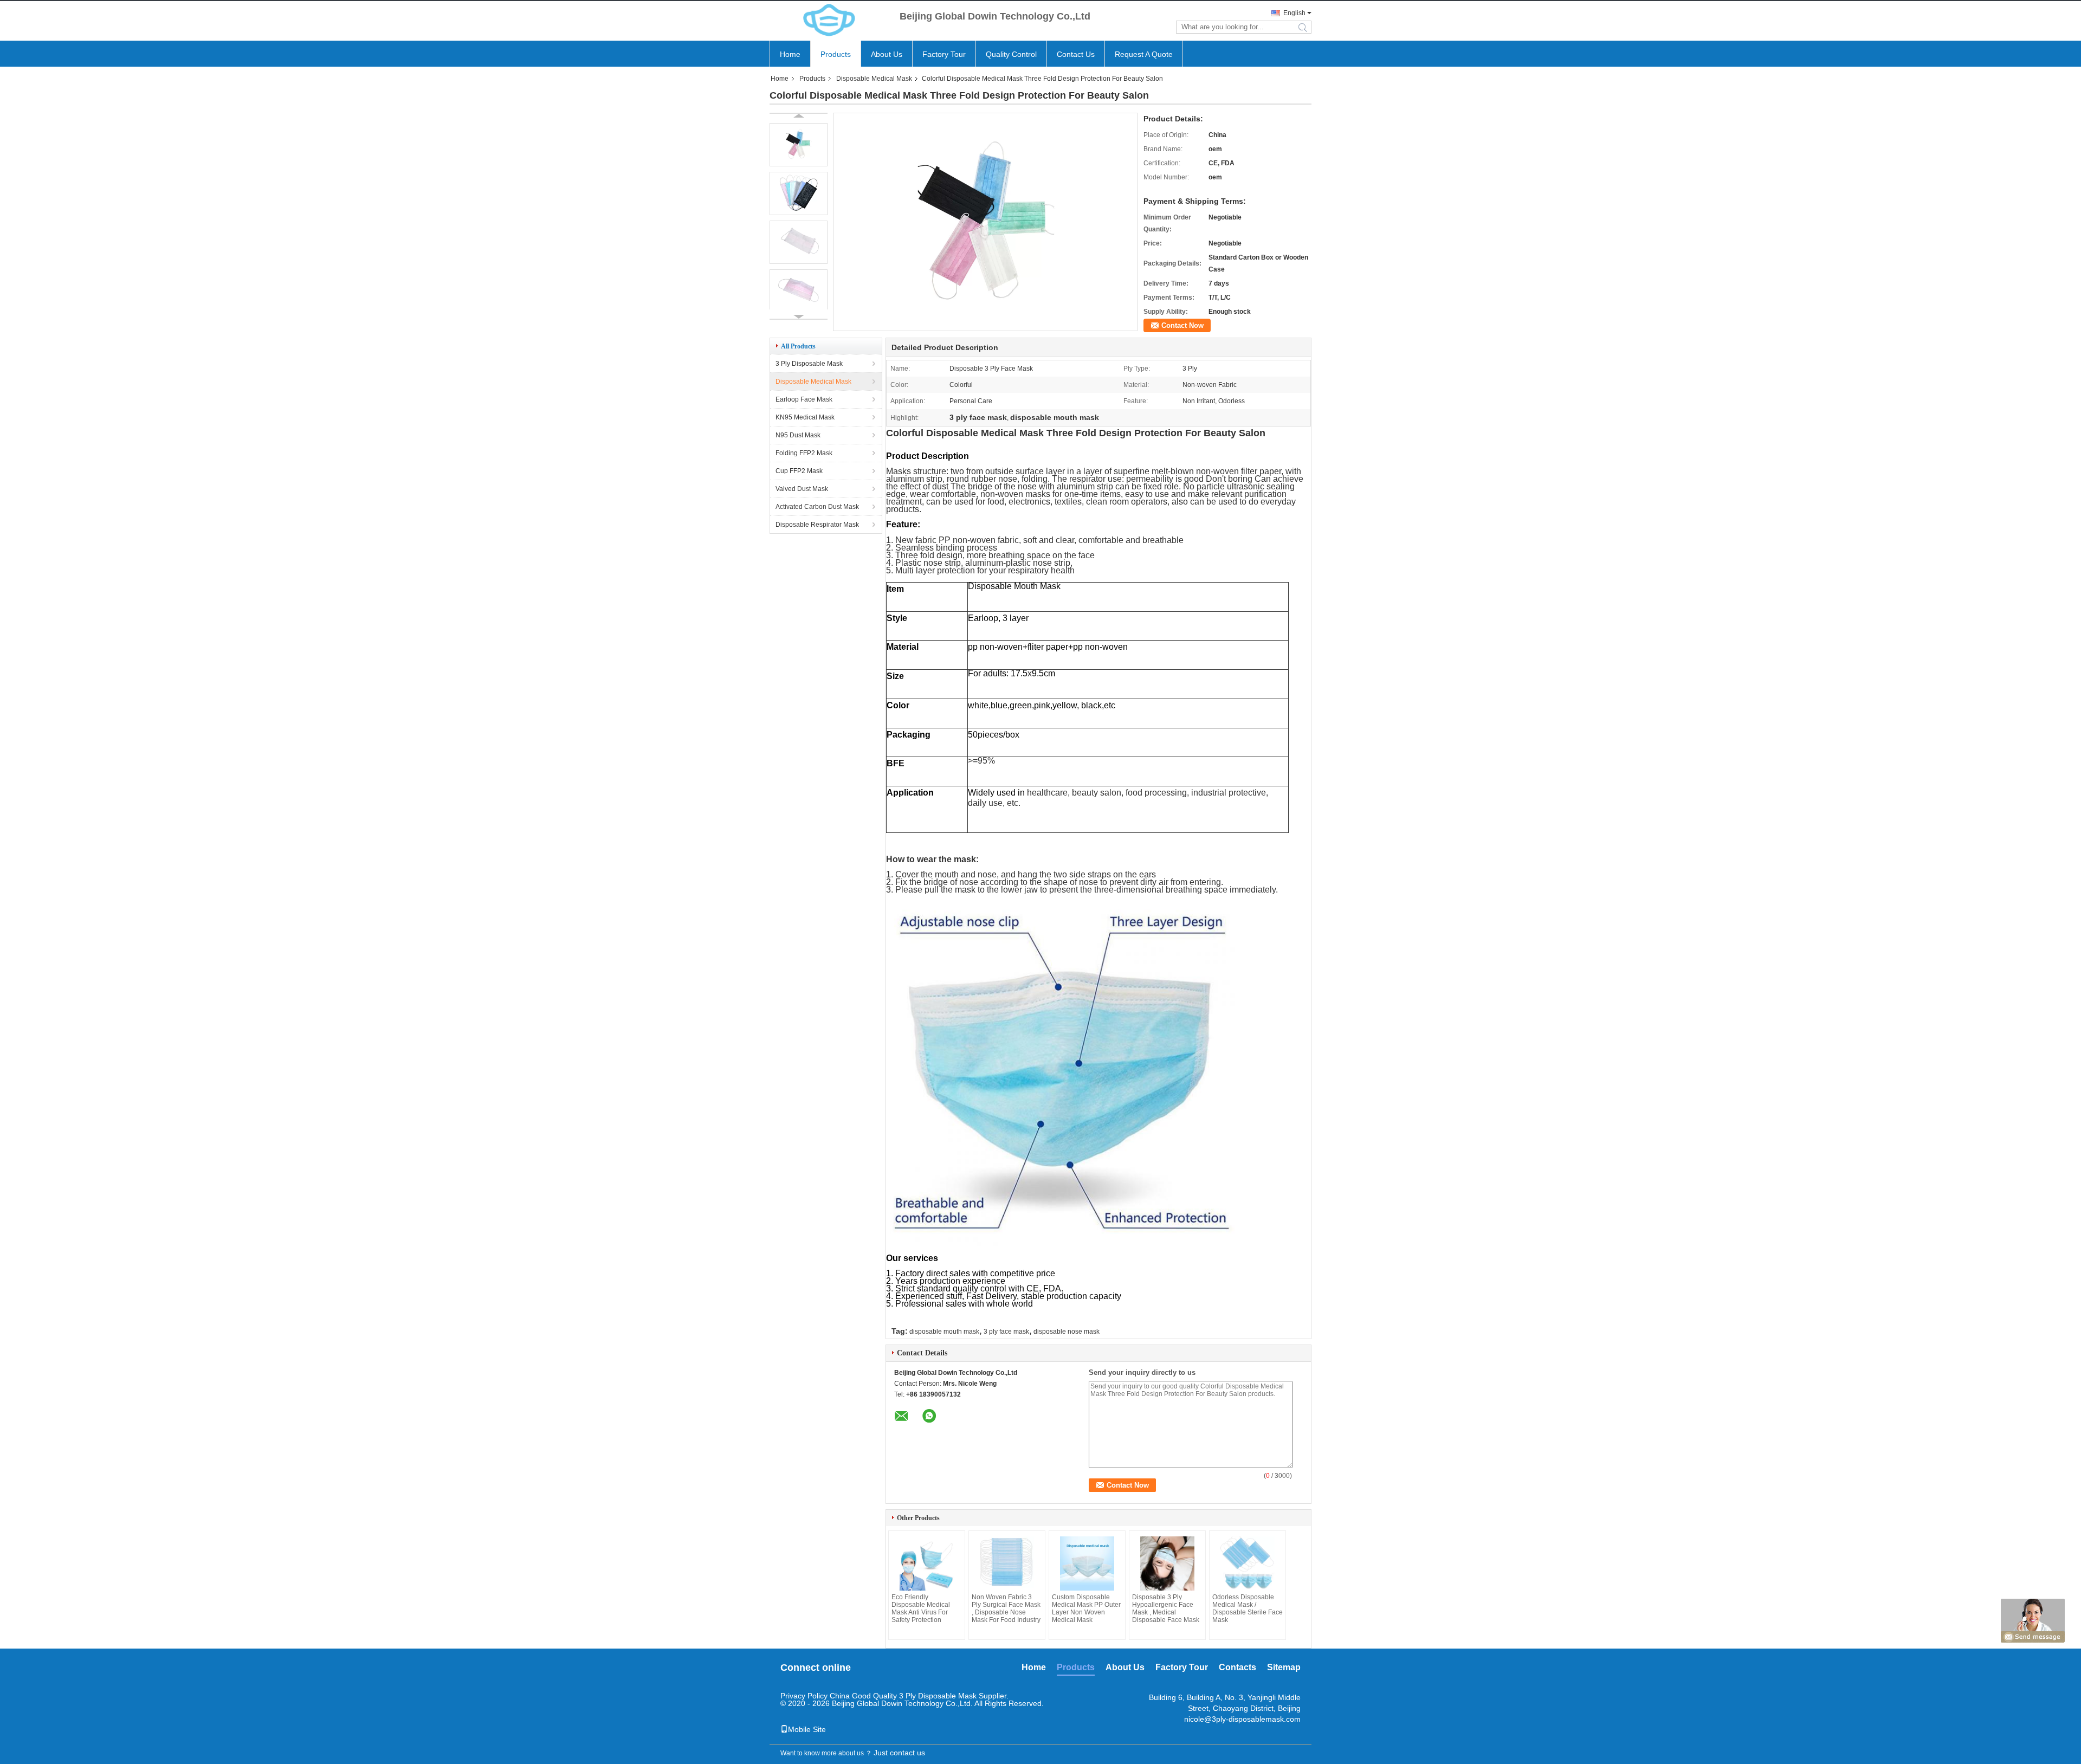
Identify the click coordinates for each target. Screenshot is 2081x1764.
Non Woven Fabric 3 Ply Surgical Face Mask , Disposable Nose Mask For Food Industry (1006, 1608)
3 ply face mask (1006, 1332)
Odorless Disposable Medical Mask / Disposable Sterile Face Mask (1248, 1608)
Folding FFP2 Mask (804, 453)
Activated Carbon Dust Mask (817, 507)
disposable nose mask (1067, 1332)
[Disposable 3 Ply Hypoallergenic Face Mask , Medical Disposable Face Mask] (1167, 1563)
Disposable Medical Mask (874, 79)
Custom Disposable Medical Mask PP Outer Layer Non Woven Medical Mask (1086, 1608)
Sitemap (1284, 1667)
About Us (887, 54)
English (1294, 13)
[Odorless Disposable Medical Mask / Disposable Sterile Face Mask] (1248, 1563)
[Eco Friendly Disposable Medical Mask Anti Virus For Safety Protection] (927, 1563)
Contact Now (1182, 325)
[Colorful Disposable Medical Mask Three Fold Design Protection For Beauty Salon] (985, 327)
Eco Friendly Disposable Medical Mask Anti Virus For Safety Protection (921, 1608)
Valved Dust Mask (802, 489)
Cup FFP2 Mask (799, 471)
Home (790, 54)
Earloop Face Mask (804, 399)
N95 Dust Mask (798, 435)
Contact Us (1076, 54)
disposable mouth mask (944, 1332)
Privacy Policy (804, 1696)
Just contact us (899, 1753)
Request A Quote (1144, 54)
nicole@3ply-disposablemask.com (1242, 1719)
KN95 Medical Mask (805, 417)
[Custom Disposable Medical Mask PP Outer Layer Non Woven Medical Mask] (1087, 1563)
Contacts (1237, 1667)
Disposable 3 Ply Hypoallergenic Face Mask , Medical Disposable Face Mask (1166, 1608)
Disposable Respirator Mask (817, 525)
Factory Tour (944, 54)
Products (836, 54)
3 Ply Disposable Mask (809, 364)
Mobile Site (807, 1729)
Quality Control (1011, 54)
